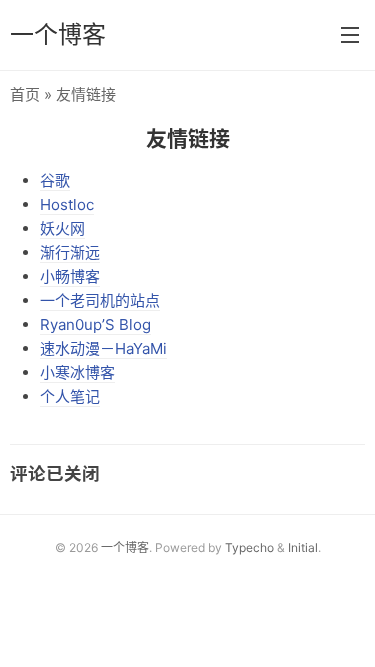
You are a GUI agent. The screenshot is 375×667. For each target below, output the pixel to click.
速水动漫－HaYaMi (103, 348)
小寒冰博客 (77, 372)
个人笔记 (70, 396)
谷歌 (55, 180)
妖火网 (62, 228)
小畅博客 (70, 276)
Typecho (249, 547)
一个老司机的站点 (100, 300)
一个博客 (58, 34)
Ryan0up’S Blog (95, 324)
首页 (25, 94)
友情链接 (188, 138)
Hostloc (67, 204)
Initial (303, 547)
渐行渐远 (70, 252)
